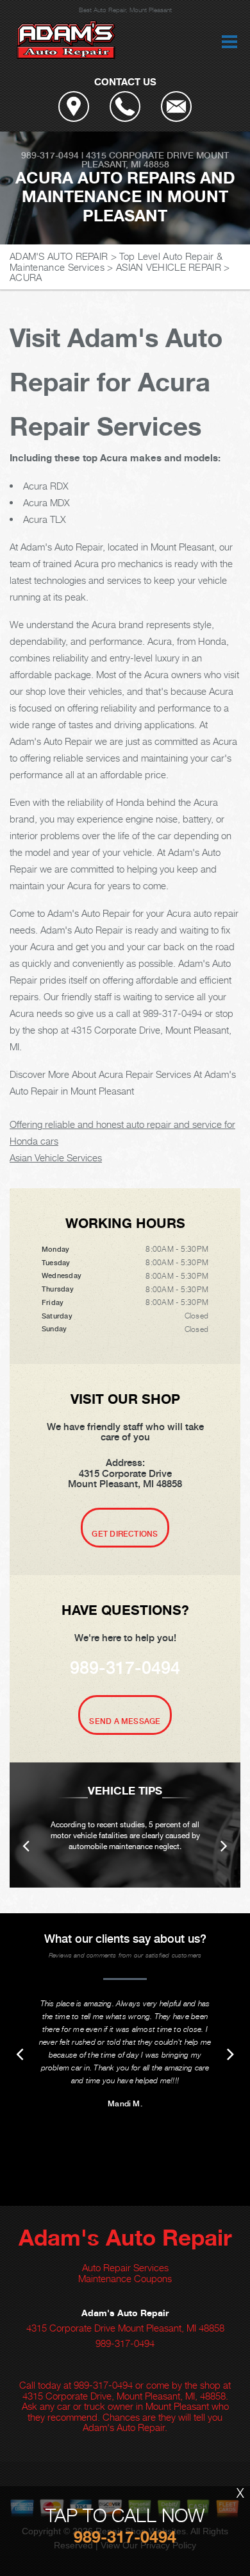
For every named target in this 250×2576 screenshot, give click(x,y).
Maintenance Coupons (125, 2278)
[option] (125, 1825)
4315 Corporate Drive (140, 155)
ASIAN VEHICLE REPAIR (169, 267)
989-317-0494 (50, 155)
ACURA (26, 277)
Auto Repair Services (125, 2267)
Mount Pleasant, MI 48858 (155, 160)
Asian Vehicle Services (56, 1157)
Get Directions (125, 1534)
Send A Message (125, 1721)
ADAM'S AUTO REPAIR (59, 256)
